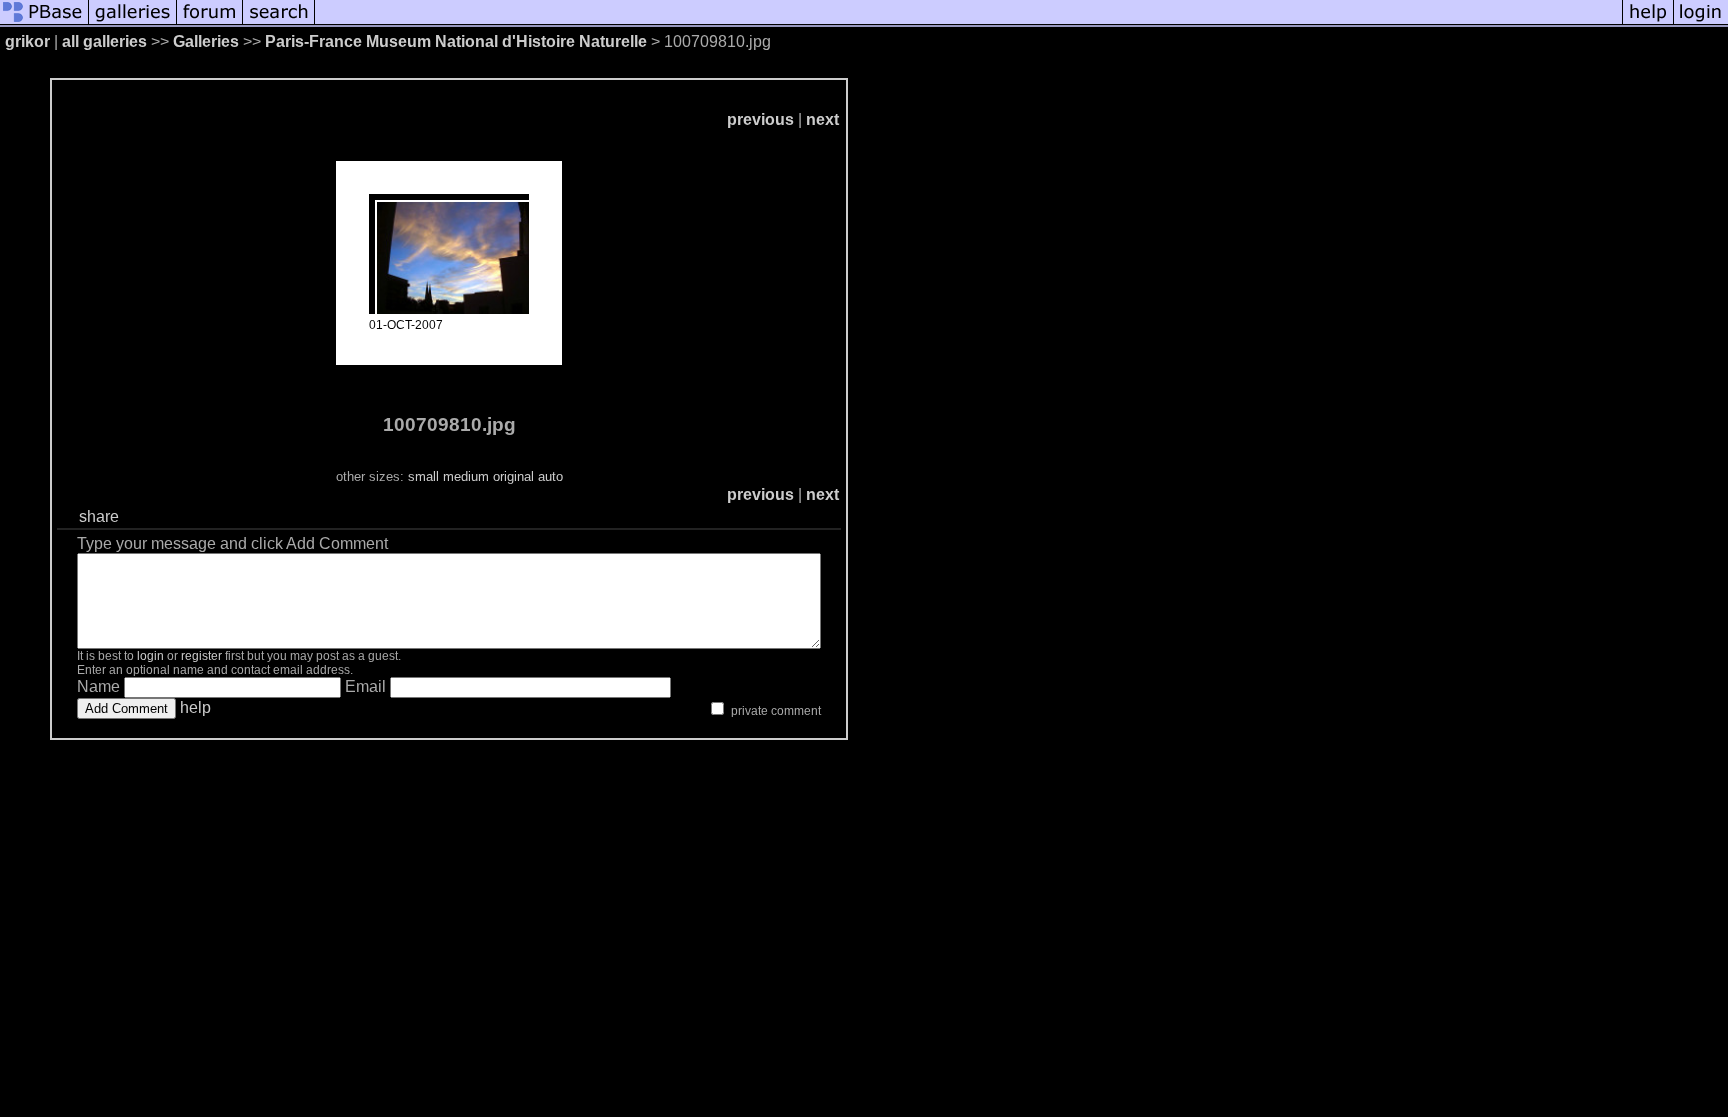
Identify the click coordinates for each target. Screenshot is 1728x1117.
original (513, 476)
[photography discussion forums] (210, 22)
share (99, 516)
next (822, 119)
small (423, 476)
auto (550, 476)
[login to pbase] (1701, 22)
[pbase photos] (44, 22)
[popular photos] (968, 22)
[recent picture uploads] (133, 22)
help (195, 707)
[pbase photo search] (279, 22)
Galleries (206, 41)
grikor (27, 41)
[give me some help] (1648, 22)
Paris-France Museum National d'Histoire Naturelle (456, 41)
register (201, 656)
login (150, 656)
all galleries (104, 41)
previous (760, 119)
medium (466, 476)
